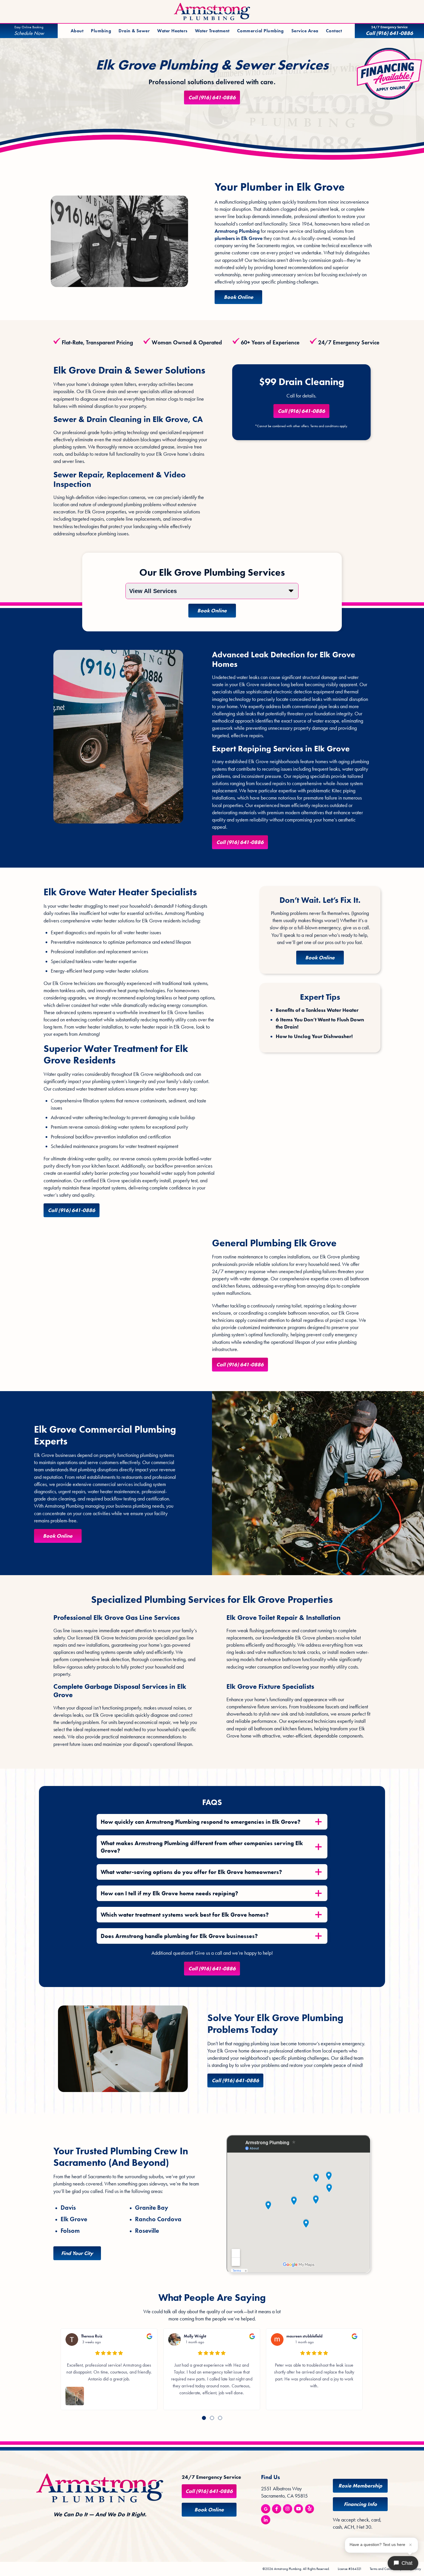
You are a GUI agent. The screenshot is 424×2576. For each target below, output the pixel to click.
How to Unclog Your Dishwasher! (314, 1036)
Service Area (305, 31)
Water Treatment (212, 31)
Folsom (70, 2231)
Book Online (239, 297)
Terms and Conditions (384, 2569)
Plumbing (101, 31)
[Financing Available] (390, 74)
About (77, 31)
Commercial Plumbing (260, 31)
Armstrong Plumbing (237, 231)
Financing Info (360, 2504)
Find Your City (77, 2253)
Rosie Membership (360, 2486)
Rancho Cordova (158, 2219)
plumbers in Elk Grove (239, 238)
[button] (204, 2418)
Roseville (147, 2231)
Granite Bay (152, 2208)
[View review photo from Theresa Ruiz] (75, 2396)
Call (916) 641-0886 (212, 97)
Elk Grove (74, 2219)
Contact (334, 31)
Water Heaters (172, 31)
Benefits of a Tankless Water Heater (317, 1010)
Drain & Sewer (134, 31)
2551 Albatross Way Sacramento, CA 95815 (284, 2492)
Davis (68, 2208)
